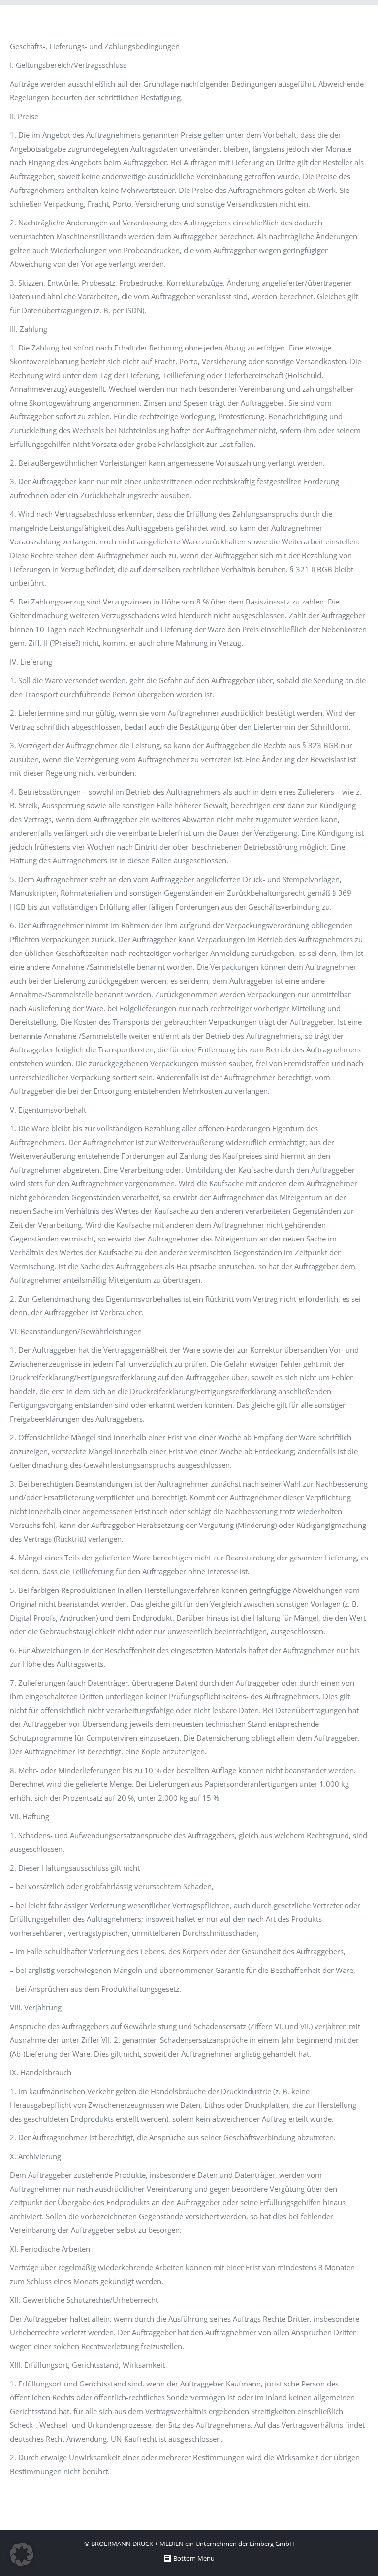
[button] (22, 2554)
